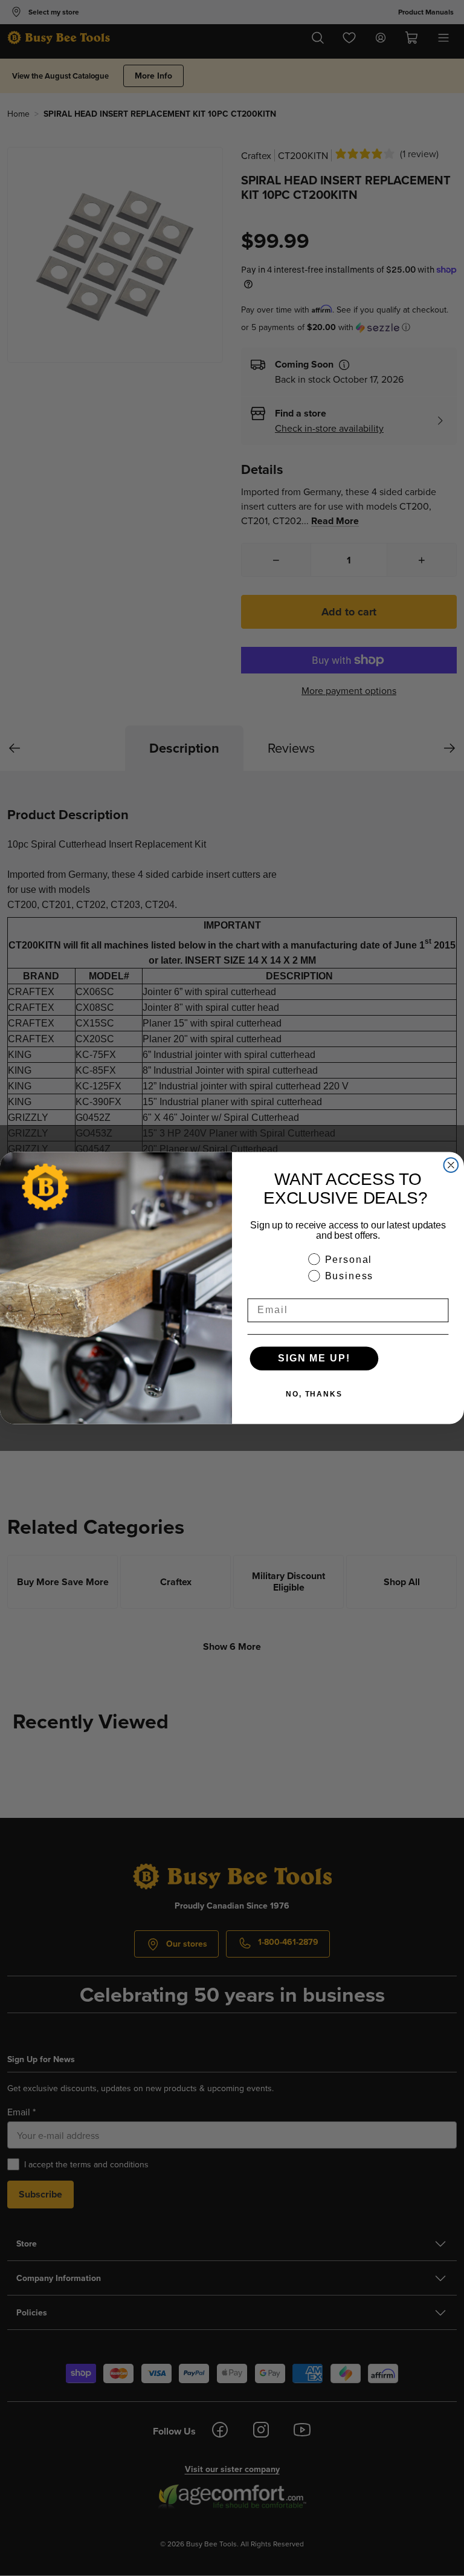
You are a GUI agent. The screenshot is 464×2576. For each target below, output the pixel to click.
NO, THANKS (314, 1394)
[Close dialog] (451, 1165)
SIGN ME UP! (314, 1358)
